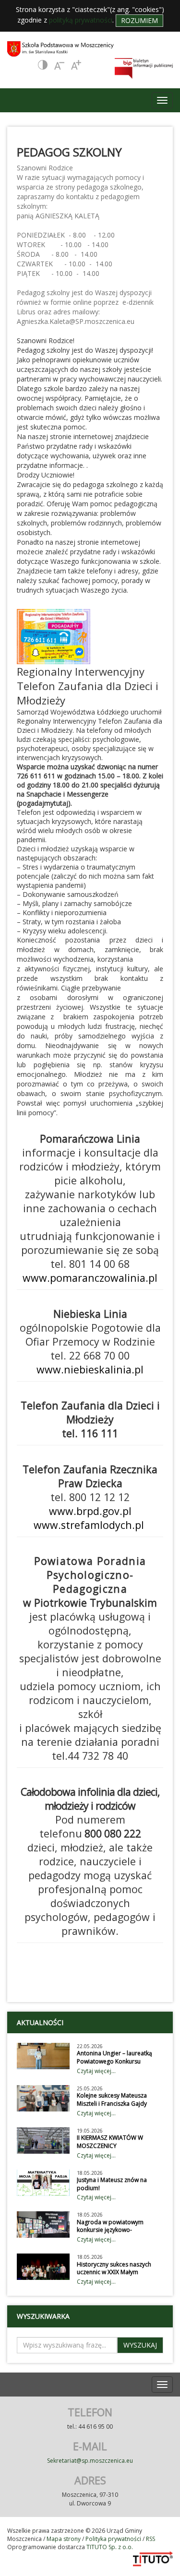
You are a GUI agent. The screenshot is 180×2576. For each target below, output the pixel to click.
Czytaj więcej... (96, 2071)
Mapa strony (64, 2539)
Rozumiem (139, 20)
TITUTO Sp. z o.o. (109, 2547)
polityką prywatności (81, 20)
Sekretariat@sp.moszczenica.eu (90, 2461)
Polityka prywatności (113, 2539)
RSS (150, 2539)
